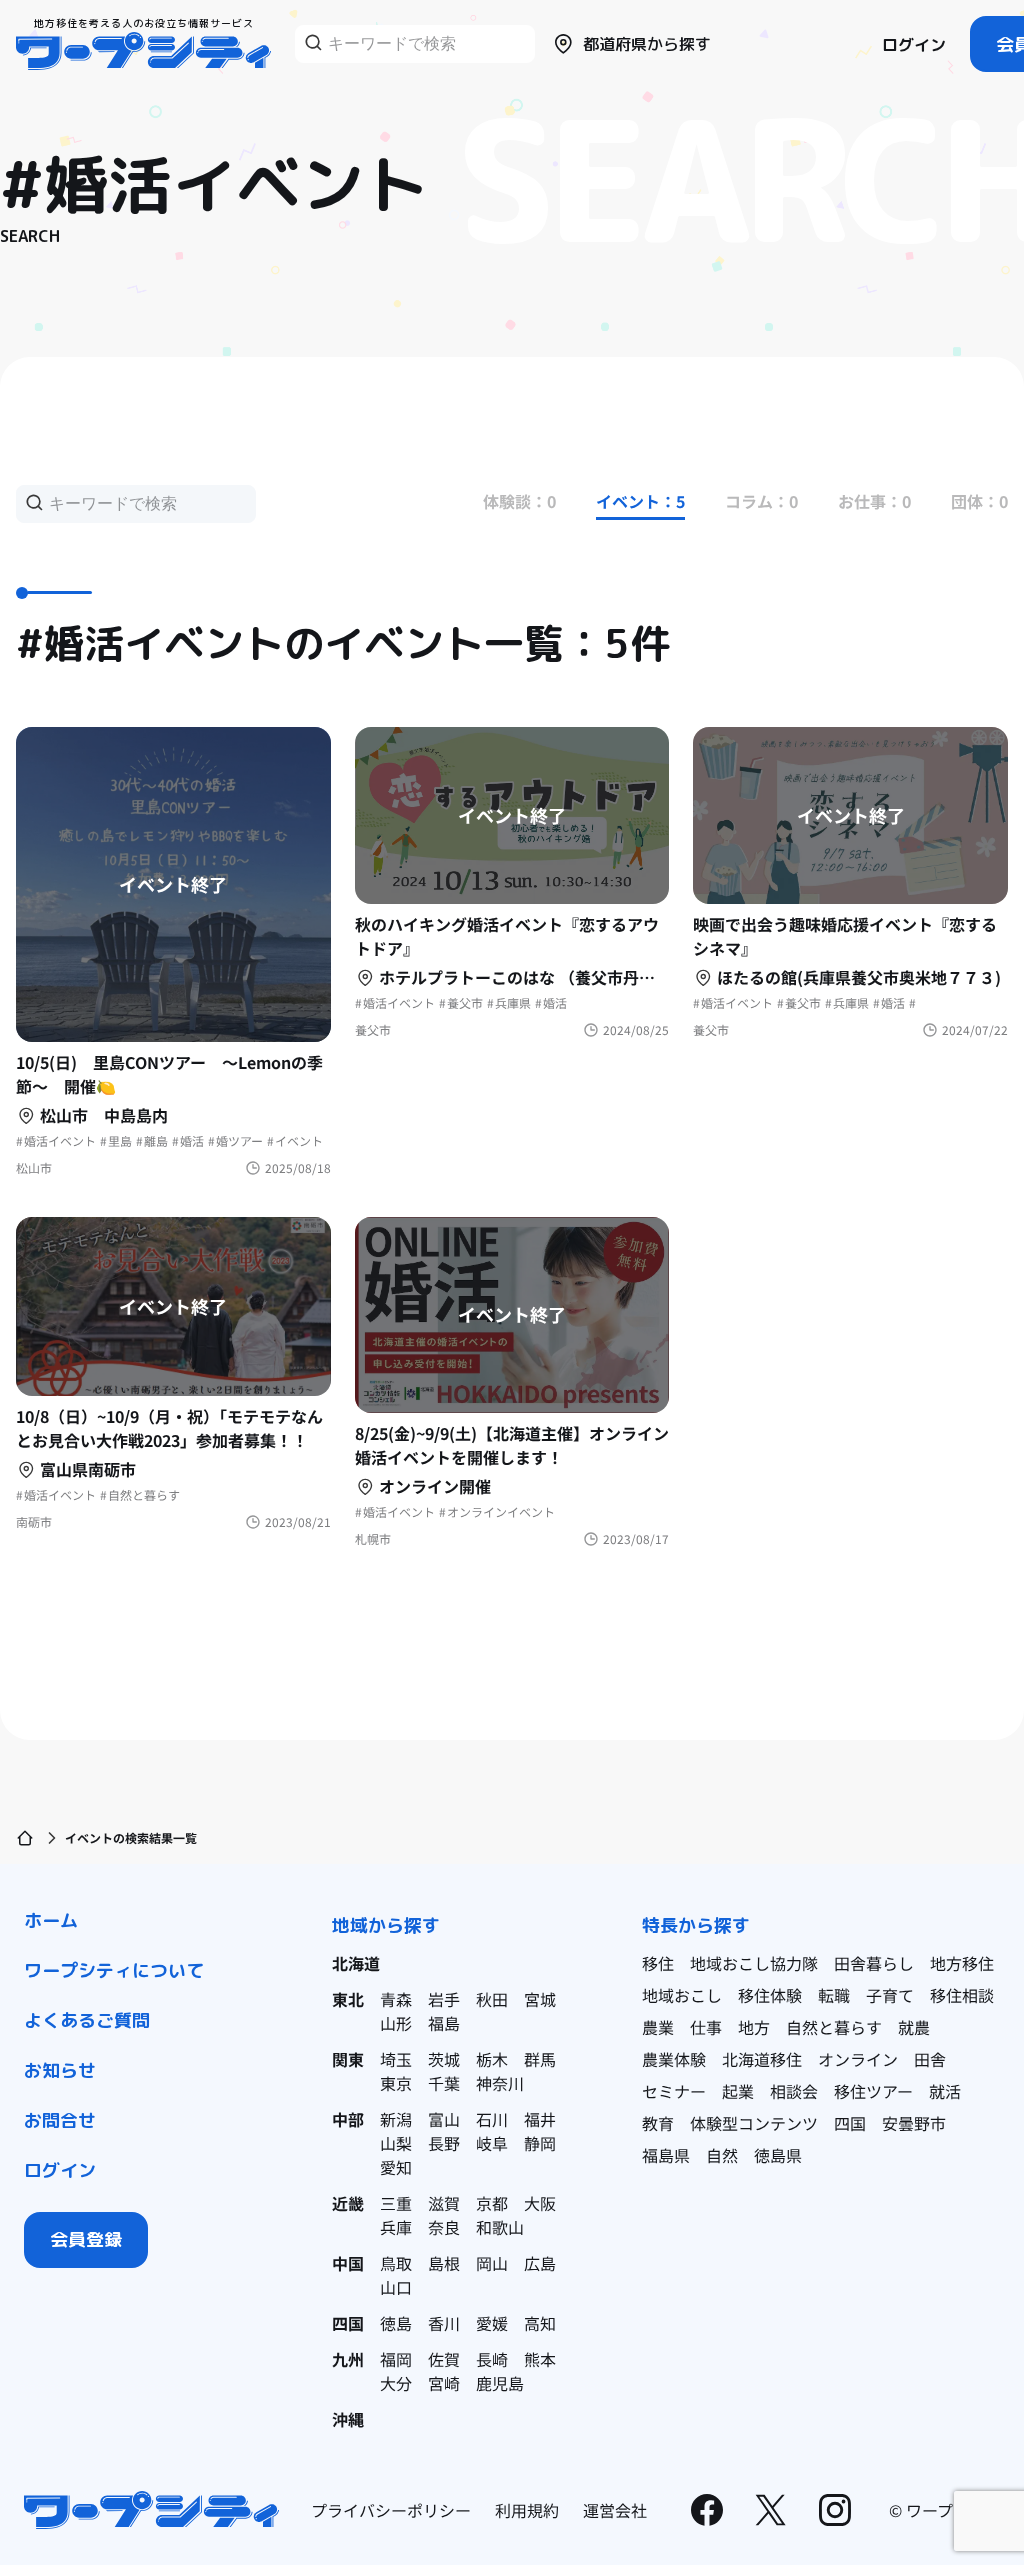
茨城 (444, 2059)
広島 (540, 2263)
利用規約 (527, 2510)
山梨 (396, 2143)
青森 (396, 1999)
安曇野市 (914, 2123)
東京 (396, 2083)
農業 (658, 2027)
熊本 (540, 2359)
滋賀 (444, 2203)
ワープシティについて (114, 1970)
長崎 (492, 2359)
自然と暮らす (834, 2027)
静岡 (540, 2143)
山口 (396, 2287)
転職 (834, 1995)
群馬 (540, 2059)
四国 (348, 2323)
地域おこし (682, 1995)
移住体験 (770, 1995)
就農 (914, 2027)
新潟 (396, 2119)
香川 (444, 2323)
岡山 (492, 2263)
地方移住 (962, 1963)
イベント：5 (640, 501)
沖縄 (348, 2419)
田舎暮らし (874, 1963)
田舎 (930, 2059)
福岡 (396, 2359)
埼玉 (396, 2059)
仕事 (706, 2027)
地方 (754, 2027)
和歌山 (500, 2227)
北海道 (356, 1963)
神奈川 (500, 2083)
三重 (396, 2203)
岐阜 (492, 2143)
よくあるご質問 (87, 2020)
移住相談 (962, 1995)
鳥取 (396, 2263)
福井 (540, 2119)
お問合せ (60, 2120)
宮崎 (444, 2383)
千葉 (444, 2083)
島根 (444, 2263)
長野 (444, 2143)
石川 (492, 2119)
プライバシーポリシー (391, 2510)
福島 (444, 2023)
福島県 (666, 2155)
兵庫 (396, 2227)
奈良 (444, 2227)
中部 (348, 2119)
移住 (658, 1963)
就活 (945, 2091)
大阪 (540, 2203)
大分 (396, 2383)
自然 (722, 2155)
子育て (890, 1995)
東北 (348, 1999)
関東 (348, 2059)
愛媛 (492, 2323)
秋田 (492, 1999)
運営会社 (615, 2510)
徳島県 (778, 2155)
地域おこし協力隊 (754, 1963)
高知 (540, 2323)
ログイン (914, 45)
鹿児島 (500, 2383)
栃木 (492, 2059)
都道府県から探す (647, 44)
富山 (444, 2119)
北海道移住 (762, 2059)
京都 (492, 2203)
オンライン (858, 2059)
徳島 (396, 2323)
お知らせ (60, 2070)
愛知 (396, 2167)
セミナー (674, 2091)
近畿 (348, 2203)
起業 (738, 2091)
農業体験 (674, 2059)
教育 (658, 2123)
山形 (396, 2023)
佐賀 (444, 2359)
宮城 (540, 1999)
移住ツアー (873, 2091)
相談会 (794, 2091)
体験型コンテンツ (754, 2123)
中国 (348, 2263)
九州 (348, 2359)
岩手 (444, 1999)
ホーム (51, 1920)
